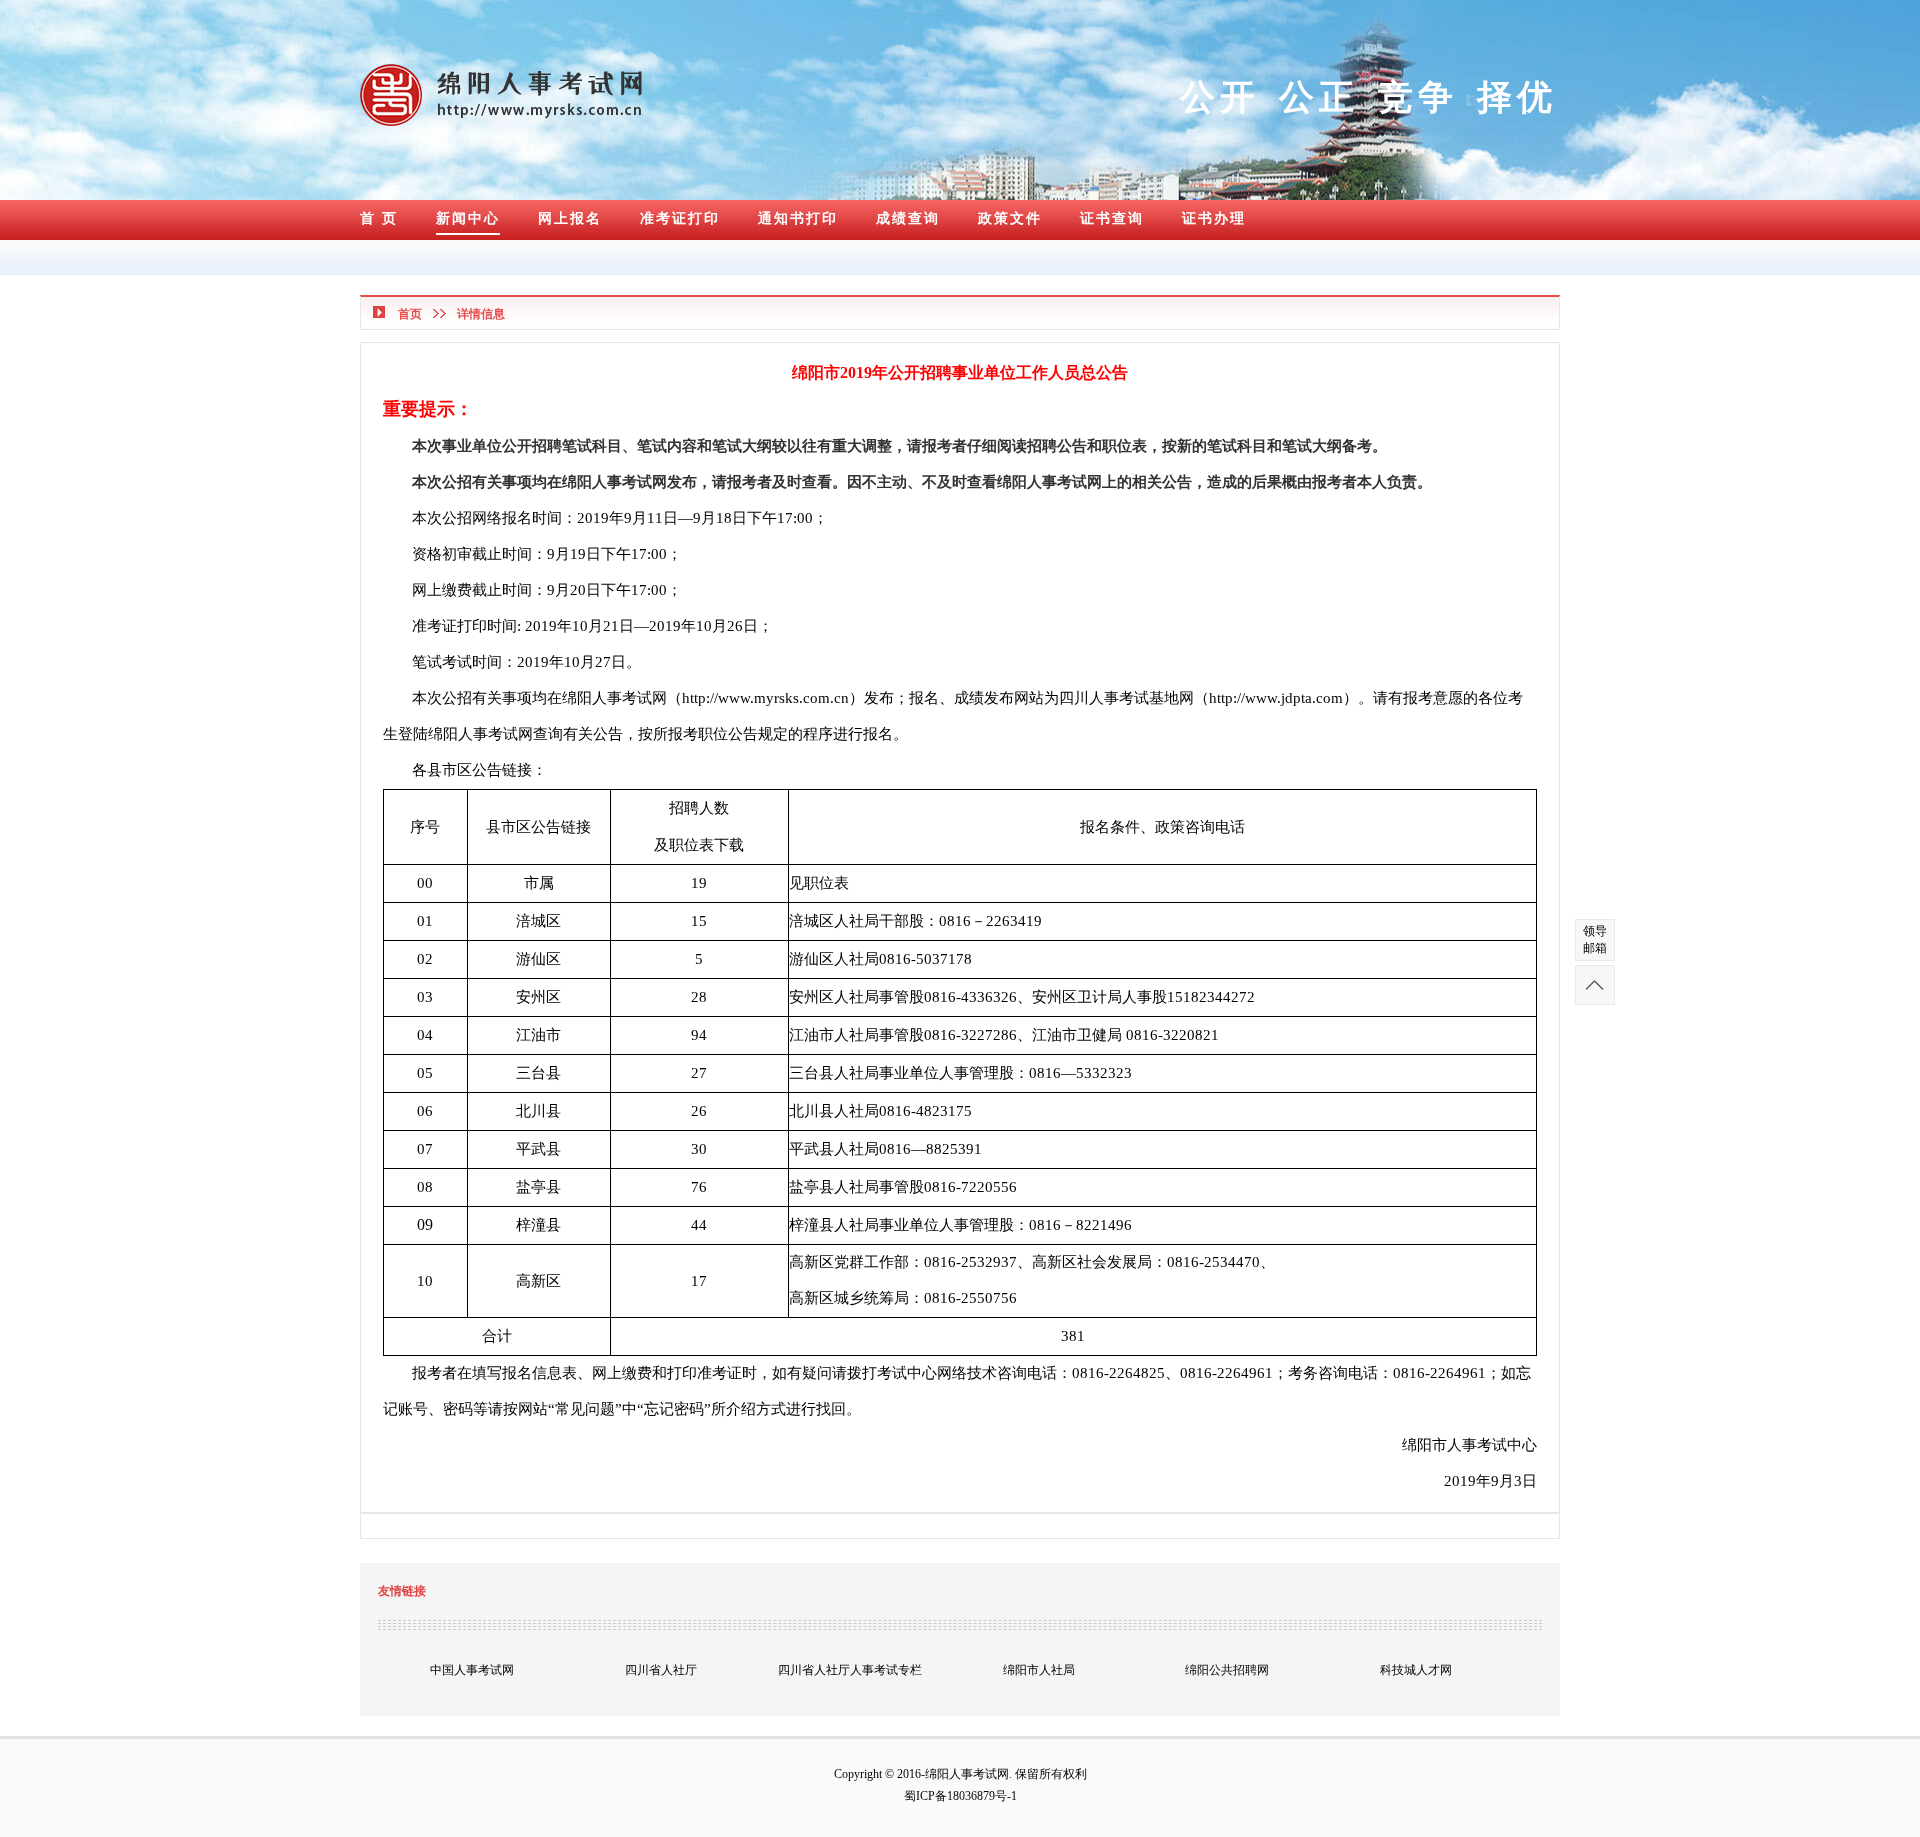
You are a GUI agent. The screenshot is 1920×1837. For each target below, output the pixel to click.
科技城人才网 (1416, 1670)
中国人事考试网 (472, 1670)
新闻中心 (468, 218)
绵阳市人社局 (1039, 1670)
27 (699, 1073)
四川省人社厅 (661, 1670)
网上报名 (570, 218)
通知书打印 (798, 218)
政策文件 (1010, 218)
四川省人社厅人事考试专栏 (850, 1670)
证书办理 (1214, 218)
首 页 (379, 218)
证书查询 (1112, 218)
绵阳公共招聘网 (1227, 1670)
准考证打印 (680, 218)
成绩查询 (908, 218)
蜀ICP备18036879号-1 (960, 1796)
